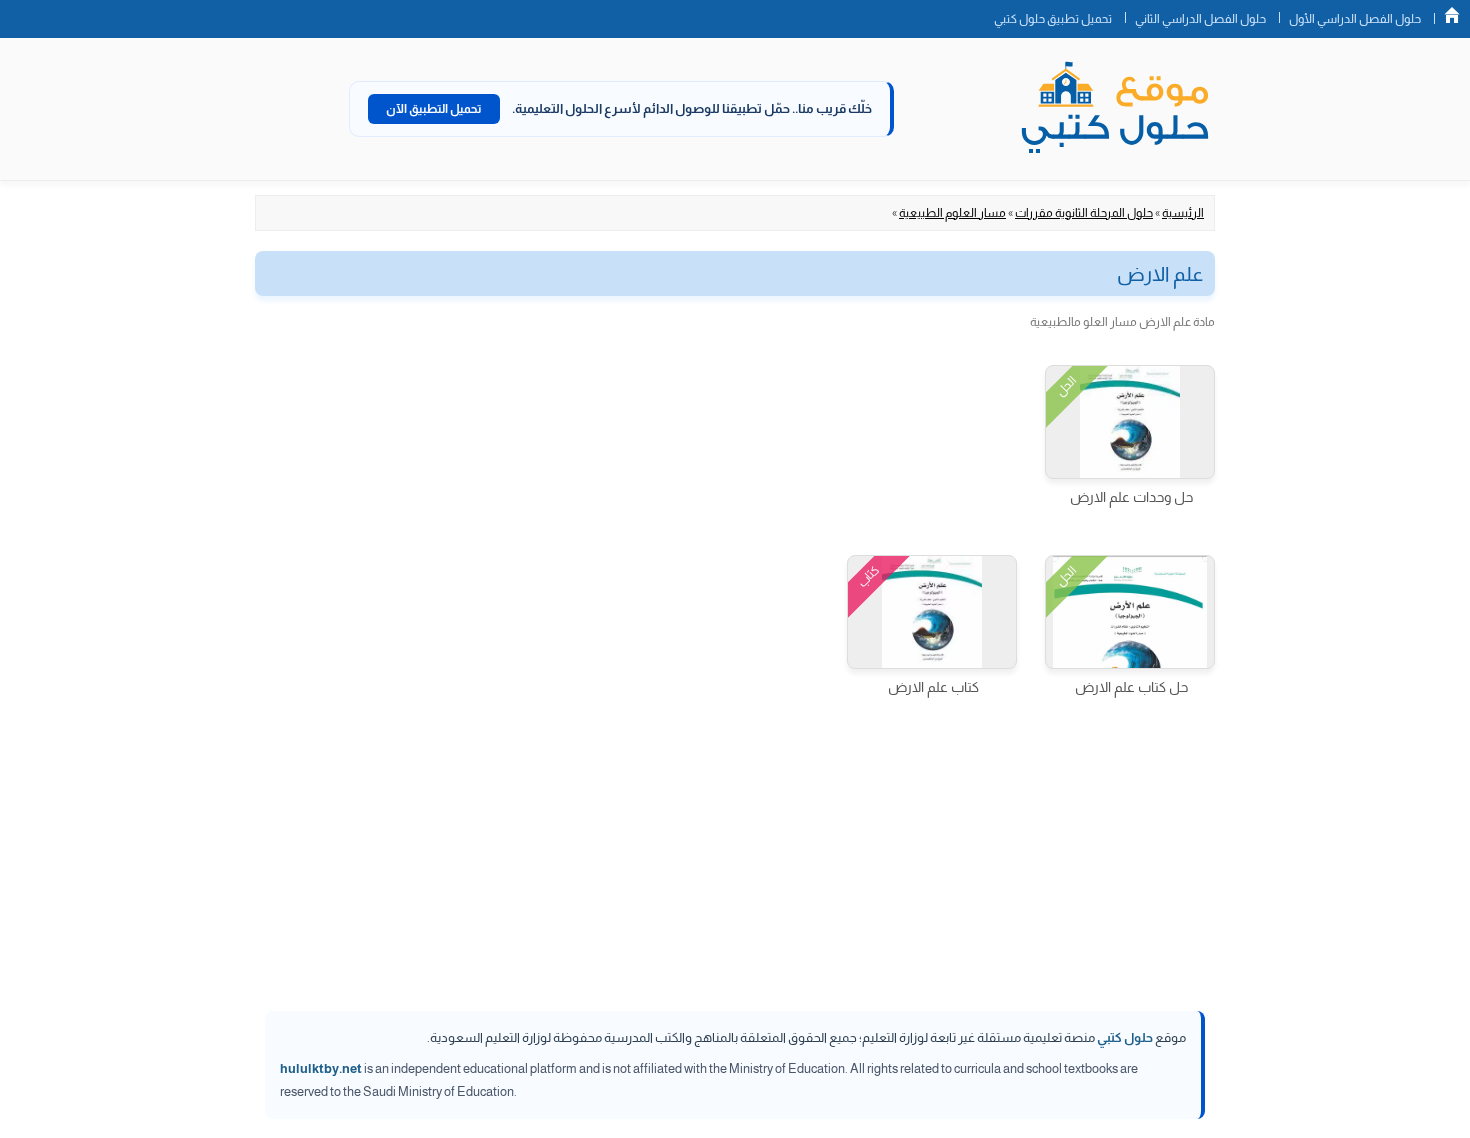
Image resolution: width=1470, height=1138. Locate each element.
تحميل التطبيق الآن (434, 109)
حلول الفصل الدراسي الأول (1355, 19)
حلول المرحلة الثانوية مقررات (1084, 213)
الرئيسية (1183, 213)
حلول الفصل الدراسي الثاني (1200, 19)
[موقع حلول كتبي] (1115, 109)
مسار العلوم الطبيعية (952, 213)
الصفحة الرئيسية (1452, 15)
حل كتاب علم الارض (1131, 687)
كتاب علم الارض (933, 687)
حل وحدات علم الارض (1131, 497)
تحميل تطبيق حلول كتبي (1053, 19)
